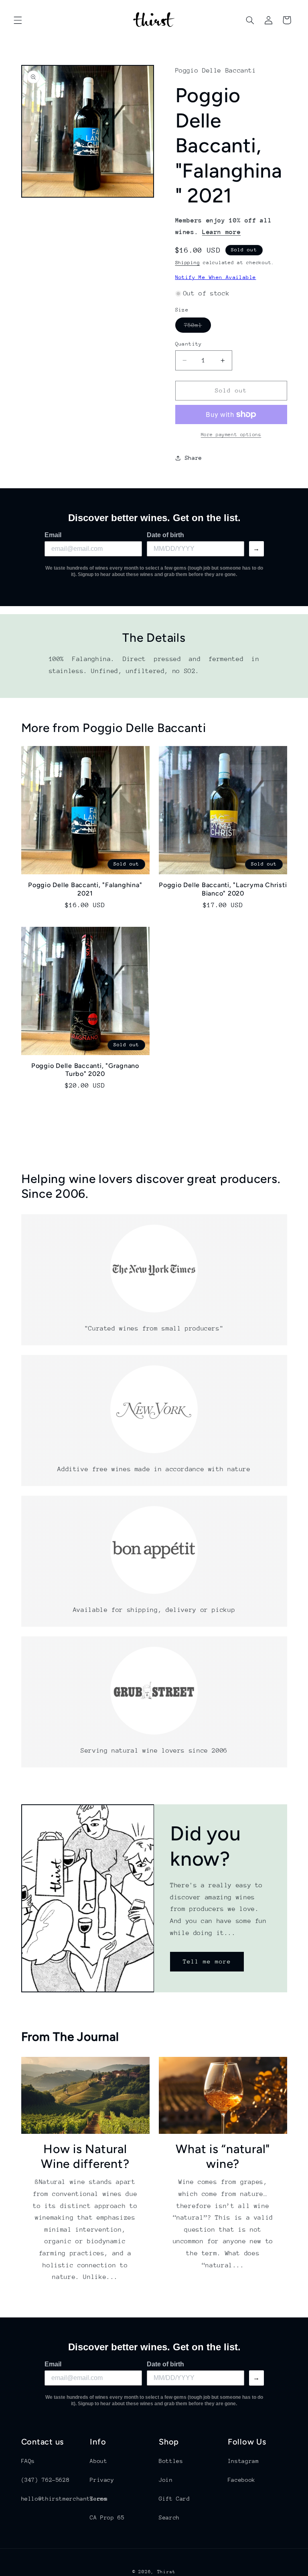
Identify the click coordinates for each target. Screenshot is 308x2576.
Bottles (171, 2461)
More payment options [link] (231, 435)
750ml (198, 327)
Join (166, 2480)
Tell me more (207, 1961)
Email (53, 535)
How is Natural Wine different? (85, 2156)
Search (169, 2517)
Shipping (188, 263)
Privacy (102, 2480)
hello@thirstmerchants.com (65, 2499)
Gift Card (174, 2499)
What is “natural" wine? (223, 2156)
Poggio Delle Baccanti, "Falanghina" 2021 (85, 889)
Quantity (189, 344)
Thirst (166, 2572)
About (98, 2461)
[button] (18, 20)
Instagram (243, 2461)
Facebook (242, 2480)
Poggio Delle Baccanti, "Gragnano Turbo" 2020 (85, 1070)
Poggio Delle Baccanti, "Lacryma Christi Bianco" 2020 (223, 889)
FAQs (28, 2461)
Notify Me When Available (216, 277)
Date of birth (165, 535)
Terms (98, 2499)
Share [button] (194, 458)
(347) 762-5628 (46, 2480)
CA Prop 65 (107, 2517)
